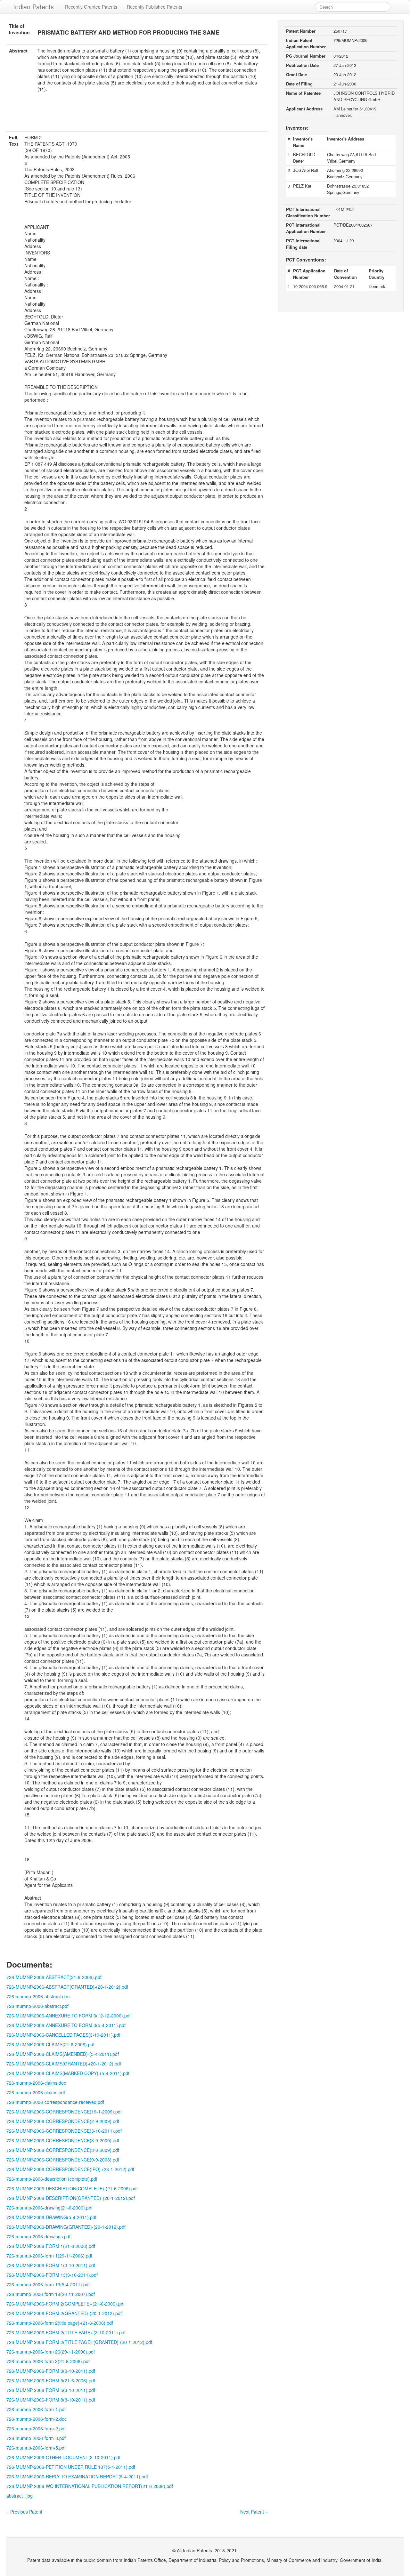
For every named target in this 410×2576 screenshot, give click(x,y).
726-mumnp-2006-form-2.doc (37, 2419)
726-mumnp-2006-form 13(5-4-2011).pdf (48, 2284)
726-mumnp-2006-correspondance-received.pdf (55, 2102)
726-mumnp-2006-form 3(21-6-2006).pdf (48, 2361)
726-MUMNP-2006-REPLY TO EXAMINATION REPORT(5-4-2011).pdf (77, 2476)
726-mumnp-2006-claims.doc (36, 2083)
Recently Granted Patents (91, 7)
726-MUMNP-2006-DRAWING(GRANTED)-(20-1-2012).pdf (66, 2227)
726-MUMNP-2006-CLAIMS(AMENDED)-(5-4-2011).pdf (63, 2054)
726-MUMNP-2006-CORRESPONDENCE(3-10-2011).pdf (64, 2131)
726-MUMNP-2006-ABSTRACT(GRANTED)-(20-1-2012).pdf (67, 1987)
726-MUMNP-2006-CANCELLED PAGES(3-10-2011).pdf (63, 2035)
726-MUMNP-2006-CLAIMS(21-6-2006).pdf (50, 2044)
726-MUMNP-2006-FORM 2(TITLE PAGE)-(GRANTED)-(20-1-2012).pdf (79, 2342)
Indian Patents (33, 7)
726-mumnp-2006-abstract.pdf (37, 2006)
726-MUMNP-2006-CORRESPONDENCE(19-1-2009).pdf (64, 2112)
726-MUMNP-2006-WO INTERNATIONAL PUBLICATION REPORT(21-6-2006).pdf (90, 2486)
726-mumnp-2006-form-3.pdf (36, 2438)
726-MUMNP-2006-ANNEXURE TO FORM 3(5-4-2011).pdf (66, 2025)
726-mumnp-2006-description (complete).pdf (52, 2179)
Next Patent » (254, 2512)
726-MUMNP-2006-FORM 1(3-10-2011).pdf (51, 2265)
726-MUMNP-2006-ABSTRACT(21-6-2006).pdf (54, 1977)
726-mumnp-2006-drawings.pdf (38, 2236)
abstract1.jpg (20, 2496)
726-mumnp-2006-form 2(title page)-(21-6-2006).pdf (60, 2323)
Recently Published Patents (155, 7)
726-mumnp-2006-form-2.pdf (36, 2428)
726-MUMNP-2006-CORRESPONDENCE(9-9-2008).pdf (63, 2160)
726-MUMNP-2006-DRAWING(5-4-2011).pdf (51, 2217)
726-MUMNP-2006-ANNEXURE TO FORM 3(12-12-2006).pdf (69, 2016)
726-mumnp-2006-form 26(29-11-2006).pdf (51, 2352)
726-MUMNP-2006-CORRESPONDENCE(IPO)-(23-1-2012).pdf (70, 2169)
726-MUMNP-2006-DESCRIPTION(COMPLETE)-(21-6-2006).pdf (72, 2188)
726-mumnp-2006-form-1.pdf (36, 2409)
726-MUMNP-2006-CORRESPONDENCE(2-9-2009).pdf (63, 2121)
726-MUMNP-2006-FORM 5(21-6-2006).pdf (51, 2380)
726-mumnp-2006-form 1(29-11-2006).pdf (49, 2256)
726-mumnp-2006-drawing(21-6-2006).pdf (49, 2208)
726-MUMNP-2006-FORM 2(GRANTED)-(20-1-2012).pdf (64, 2313)
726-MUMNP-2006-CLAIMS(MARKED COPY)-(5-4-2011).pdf (68, 2073)
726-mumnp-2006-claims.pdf (36, 2092)
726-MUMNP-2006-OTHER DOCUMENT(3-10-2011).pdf (63, 2457)
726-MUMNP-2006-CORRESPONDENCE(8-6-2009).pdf (63, 2150)
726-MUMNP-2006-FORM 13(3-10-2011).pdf (52, 2275)
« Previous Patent (24, 2512)
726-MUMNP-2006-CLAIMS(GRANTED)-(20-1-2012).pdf (64, 2064)
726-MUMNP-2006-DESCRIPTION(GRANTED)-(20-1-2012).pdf (71, 2198)
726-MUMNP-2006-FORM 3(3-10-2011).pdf (51, 2371)
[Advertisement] (137, 116)
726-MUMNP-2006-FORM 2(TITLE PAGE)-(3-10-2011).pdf (66, 2332)
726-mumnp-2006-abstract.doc (38, 1996)
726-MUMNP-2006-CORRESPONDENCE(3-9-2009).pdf (63, 2140)
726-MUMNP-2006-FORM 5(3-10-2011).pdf (51, 2390)
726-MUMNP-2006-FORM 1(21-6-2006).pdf (51, 2246)
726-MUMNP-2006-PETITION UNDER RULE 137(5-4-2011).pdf (71, 2467)
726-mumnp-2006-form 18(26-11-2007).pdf (51, 2294)
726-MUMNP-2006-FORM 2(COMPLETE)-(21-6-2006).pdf (66, 2304)
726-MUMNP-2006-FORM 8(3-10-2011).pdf (51, 2400)
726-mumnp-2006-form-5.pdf (36, 2448)
